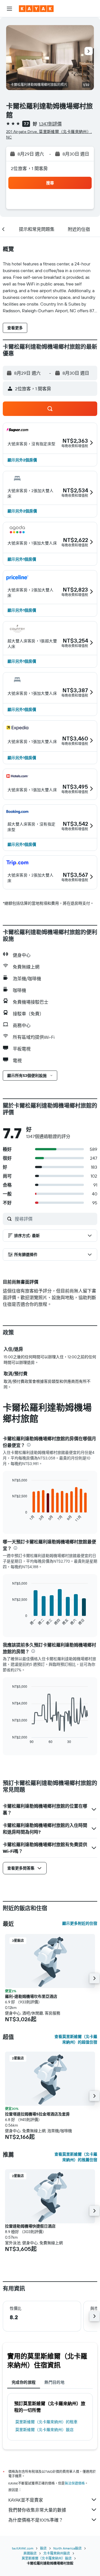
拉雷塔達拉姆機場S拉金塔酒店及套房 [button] (37, 2114)
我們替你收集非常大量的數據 (37, 2510)
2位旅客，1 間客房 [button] (29, 168)
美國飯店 (30, 2553)
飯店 (43, 2548)
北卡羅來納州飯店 (57, 2553)
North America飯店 (67, 2548)
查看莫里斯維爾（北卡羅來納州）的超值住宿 (76, 2039)
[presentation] (29, 1445)
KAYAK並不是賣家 (26, 2500)
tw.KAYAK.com (23, 2548)
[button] (9, 9)
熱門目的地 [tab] (54, 2382)
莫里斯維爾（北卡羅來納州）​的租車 (46, 2422)
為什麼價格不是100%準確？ (36, 2520)
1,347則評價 (50, 124)
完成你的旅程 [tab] (24, 2382)
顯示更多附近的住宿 (80, 1923)
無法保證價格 (75, 2483)
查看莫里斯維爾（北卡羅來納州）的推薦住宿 (76, 2157)
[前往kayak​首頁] (36, 9)
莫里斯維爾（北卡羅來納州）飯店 (44, 2430)
